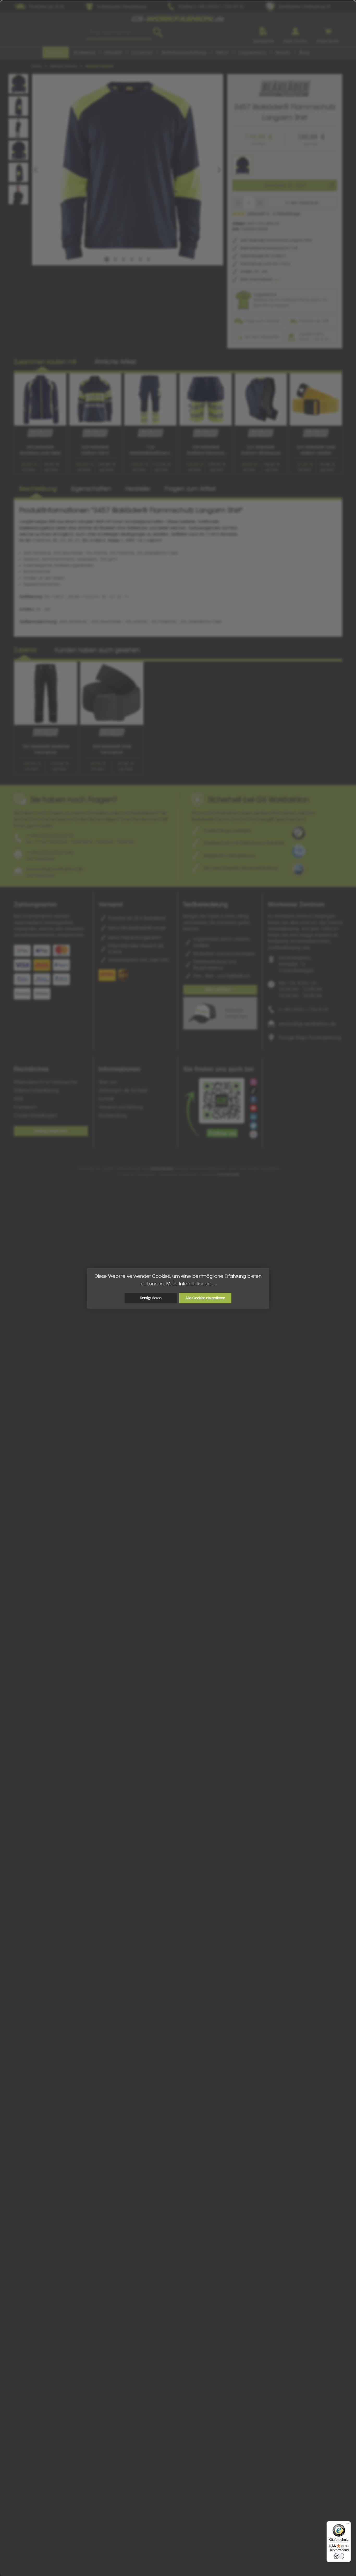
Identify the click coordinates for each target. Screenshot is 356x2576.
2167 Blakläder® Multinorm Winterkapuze (261, 450)
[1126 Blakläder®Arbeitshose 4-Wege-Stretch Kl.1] (150, 400)
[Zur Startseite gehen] (178, 19)
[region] (121, 170)
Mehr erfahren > (220, 990)
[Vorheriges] (36, 170)
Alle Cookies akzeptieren (205, 1298)
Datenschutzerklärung (36, 1090)
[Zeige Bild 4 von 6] (132, 259)
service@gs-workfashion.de (307, 1024)
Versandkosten (162, 1168)
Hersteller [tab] (138, 489)
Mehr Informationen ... (191, 1284)
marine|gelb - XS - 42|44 (285, 185)
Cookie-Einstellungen (35, 1115)
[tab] (38, 489)
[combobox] (119, 33)
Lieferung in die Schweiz (123, 1090)
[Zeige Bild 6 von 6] (149, 259)
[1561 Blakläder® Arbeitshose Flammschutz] (46, 693)
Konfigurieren (151, 1298)
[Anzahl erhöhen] (260, 203)
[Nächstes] (219, 170)
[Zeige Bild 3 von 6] (124, 259)
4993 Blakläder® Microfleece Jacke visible (40, 450)
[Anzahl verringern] (238, 203)
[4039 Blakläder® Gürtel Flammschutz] (112, 693)
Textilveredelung (205, 904)
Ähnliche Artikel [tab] (115, 362)
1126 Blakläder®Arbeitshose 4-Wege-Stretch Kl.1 (151, 450)
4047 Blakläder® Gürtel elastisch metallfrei (316, 450)
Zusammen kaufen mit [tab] (45, 362)
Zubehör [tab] (25, 650)
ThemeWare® (228, 1174)
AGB (18, 1099)
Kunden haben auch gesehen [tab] (97, 650)
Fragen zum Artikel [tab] (190, 489)
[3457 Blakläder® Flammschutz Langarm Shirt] (128, 170)
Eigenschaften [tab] (91, 489)
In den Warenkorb (302, 203)
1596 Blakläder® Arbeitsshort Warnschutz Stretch (205, 450)
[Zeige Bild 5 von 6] (140, 259)
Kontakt (106, 1099)
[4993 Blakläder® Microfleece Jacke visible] (40, 400)
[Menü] (348, 2524)
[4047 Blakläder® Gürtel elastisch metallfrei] (316, 400)
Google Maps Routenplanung (310, 1038)
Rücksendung (113, 1115)
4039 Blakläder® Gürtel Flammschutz (112, 749)
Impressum (25, 1107)
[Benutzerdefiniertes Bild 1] (298, 833)
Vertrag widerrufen (51, 1131)
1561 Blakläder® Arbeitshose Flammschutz (46, 749)
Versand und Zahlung (121, 1107)
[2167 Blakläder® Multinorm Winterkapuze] (261, 400)
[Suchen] (158, 33)
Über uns (108, 1082)
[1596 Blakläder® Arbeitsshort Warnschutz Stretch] (206, 400)
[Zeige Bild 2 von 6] (115, 259)
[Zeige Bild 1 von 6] (107, 259)
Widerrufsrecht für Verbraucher (46, 1082)
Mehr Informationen (257, 279)
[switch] (339, 2556)
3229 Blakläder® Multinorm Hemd (95, 450)
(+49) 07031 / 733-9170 (304, 1010)
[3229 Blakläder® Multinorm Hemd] (95, 400)
